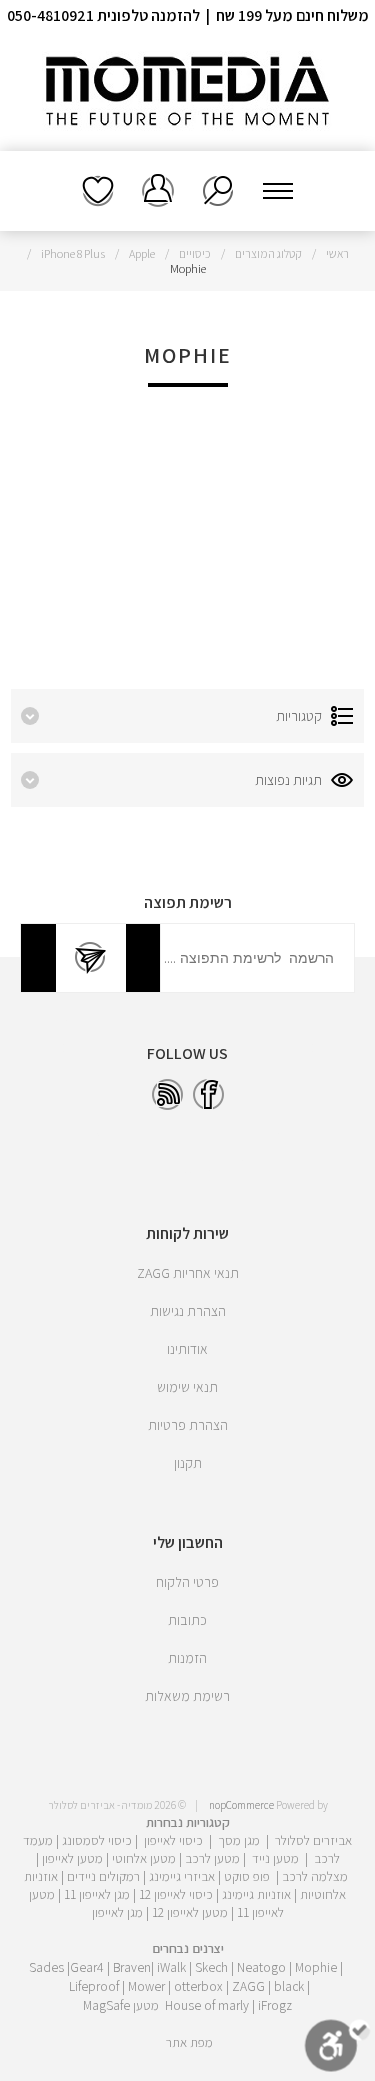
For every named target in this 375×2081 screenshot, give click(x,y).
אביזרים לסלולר (313, 1840)
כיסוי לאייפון (173, 1840)
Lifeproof (95, 1986)
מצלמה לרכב (315, 1876)
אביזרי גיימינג (182, 1876)
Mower (146, 1986)
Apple (142, 253)
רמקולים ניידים (103, 1876)
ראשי (337, 253)
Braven (132, 1967)
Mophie (316, 1967)
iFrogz (275, 2005)
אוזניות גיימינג (256, 1894)
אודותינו (187, 1349)
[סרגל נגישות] (337, 2049)
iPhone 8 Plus (73, 253)
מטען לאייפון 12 (190, 1912)
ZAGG (248, 1986)
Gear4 (87, 1967)
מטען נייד (275, 1858)
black (289, 1986)
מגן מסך (239, 1840)
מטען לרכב (212, 1858)
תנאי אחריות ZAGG (188, 1273)
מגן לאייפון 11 (97, 1894)
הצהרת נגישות (188, 1311)
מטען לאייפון (72, 1858)
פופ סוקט (247, 1876)
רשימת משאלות (98, 191)
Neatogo (261, 1967)
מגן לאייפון (117, 1912)
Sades (46, 1967)
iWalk (171, 1967)
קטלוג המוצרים (268, 253)
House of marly (207, 2005)
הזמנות (187, 1658)
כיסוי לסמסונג (97, 1840)
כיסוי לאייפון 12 (176, 1894)
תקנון (188, 1463)
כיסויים (195, 253)
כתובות (187, 1620)
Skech (211, 1967)
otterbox (198, 1986)
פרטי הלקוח (187, 1582)
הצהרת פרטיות (188, 1425)
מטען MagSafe (121, 2005)
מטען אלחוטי (144, 1858)
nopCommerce (241, 1805)
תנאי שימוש (187, 1387)
